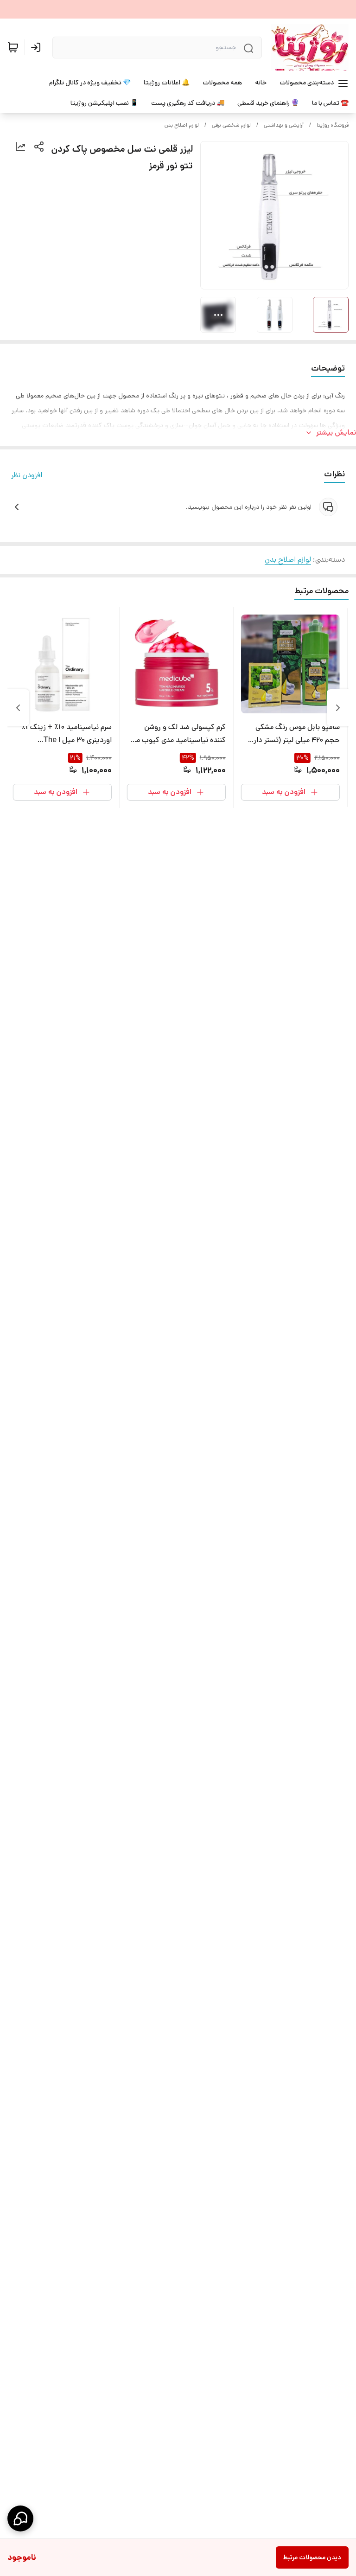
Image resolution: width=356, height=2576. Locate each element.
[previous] (338, 708)
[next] (18, 708)
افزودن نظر (27, 475)
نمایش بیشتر (336, 433)
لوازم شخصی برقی (231, 125)
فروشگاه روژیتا (333, 125)
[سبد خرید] (13, 47)
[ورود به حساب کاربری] (38, 47)
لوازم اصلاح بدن (182, 125)
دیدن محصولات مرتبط (312, 2557)
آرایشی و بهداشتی (284, 125)
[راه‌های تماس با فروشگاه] (20, 2518)
